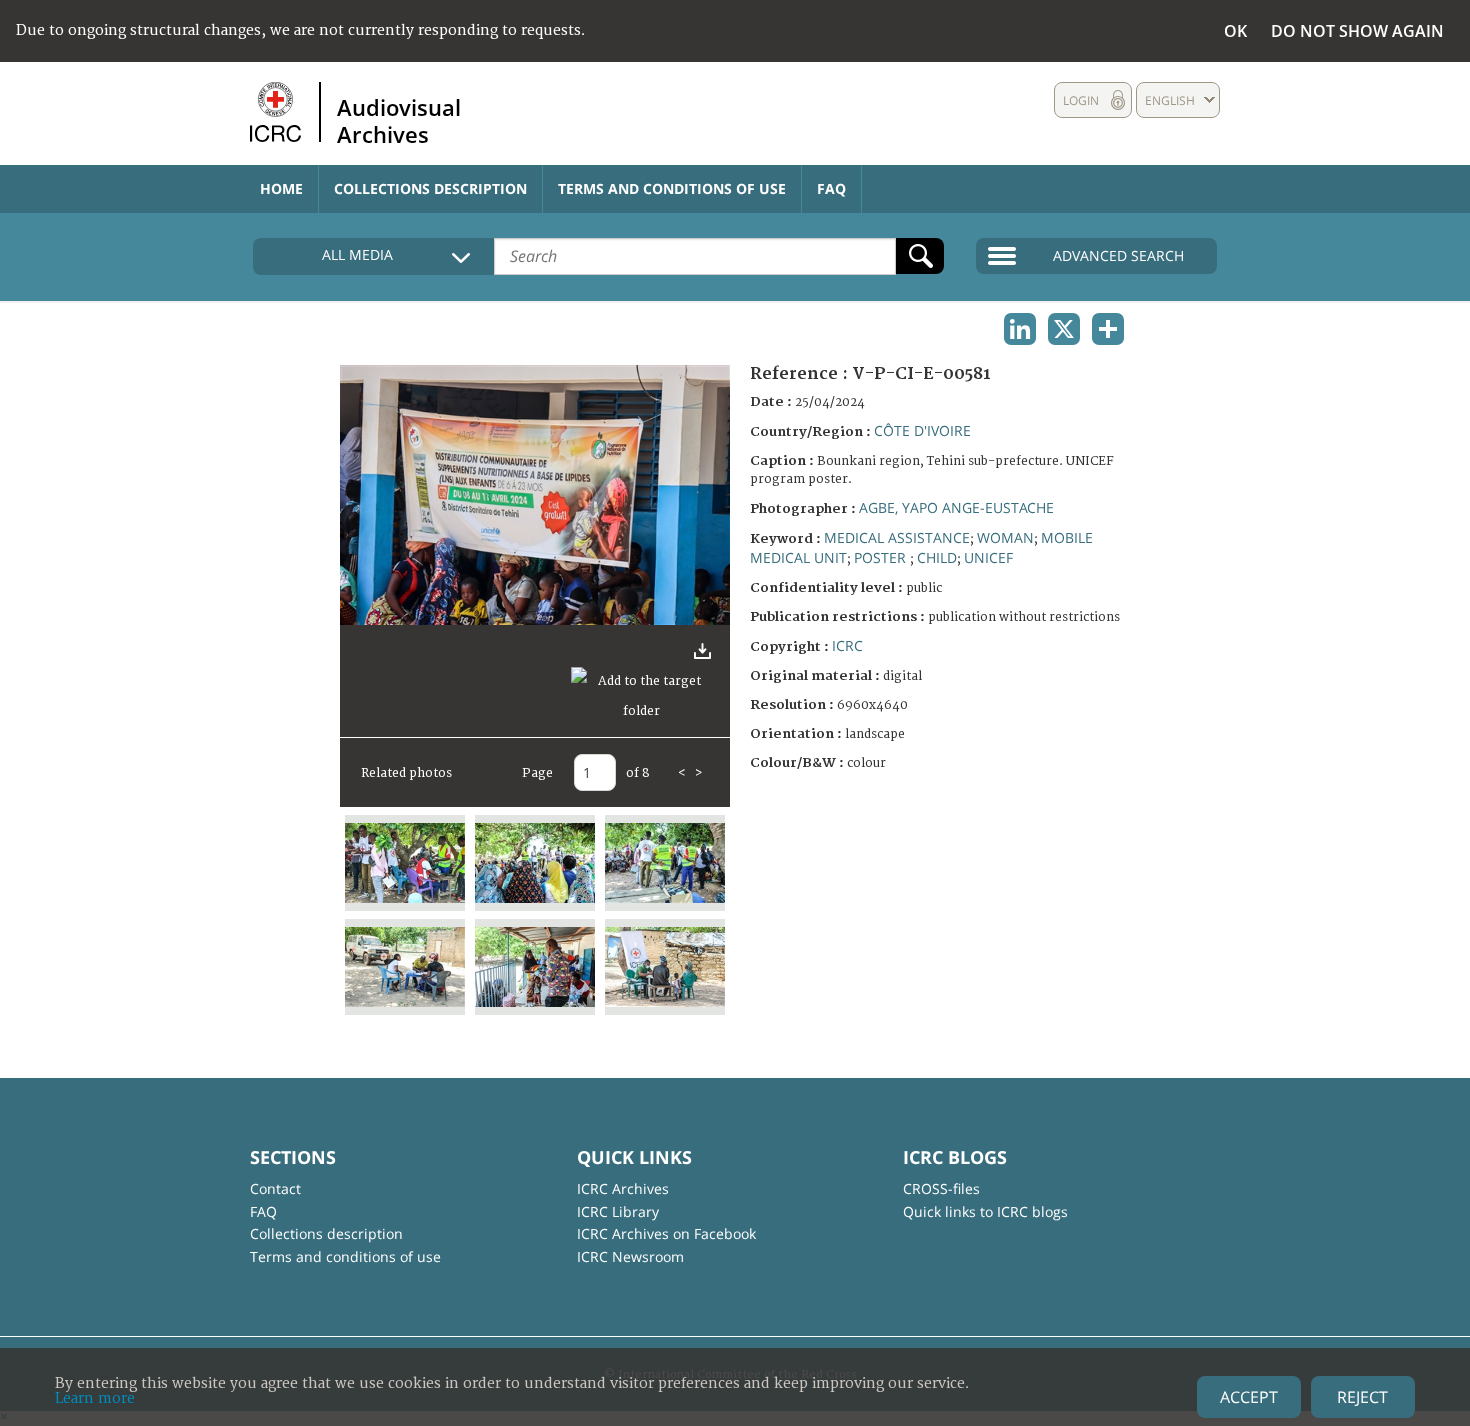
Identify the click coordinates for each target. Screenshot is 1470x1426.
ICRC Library (618, 1211)
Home (281, 188)
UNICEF (988, 557)
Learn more (95, 1398)
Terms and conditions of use (672, 188)
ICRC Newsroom (630, 1256)
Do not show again (1357, 31)
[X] (1064, 329)
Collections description (430, 188)
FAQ (831, 188)
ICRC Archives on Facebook (666, 1233)
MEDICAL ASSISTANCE (897, 537)
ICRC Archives (623, 1188)
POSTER (882, 557)
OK (1235, 31)
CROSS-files (941, 1188)
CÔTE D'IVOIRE (922, 430)
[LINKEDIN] (1020, 329)
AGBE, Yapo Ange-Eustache (956, 507)
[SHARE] (1108, 329)
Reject (1362, 1397)
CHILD (937, 557)
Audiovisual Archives (399, 120)
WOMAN (1005, 537)
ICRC (847, 645)
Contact (275, 1188)
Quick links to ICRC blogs (985, 1211)
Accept (1249, 1397)
